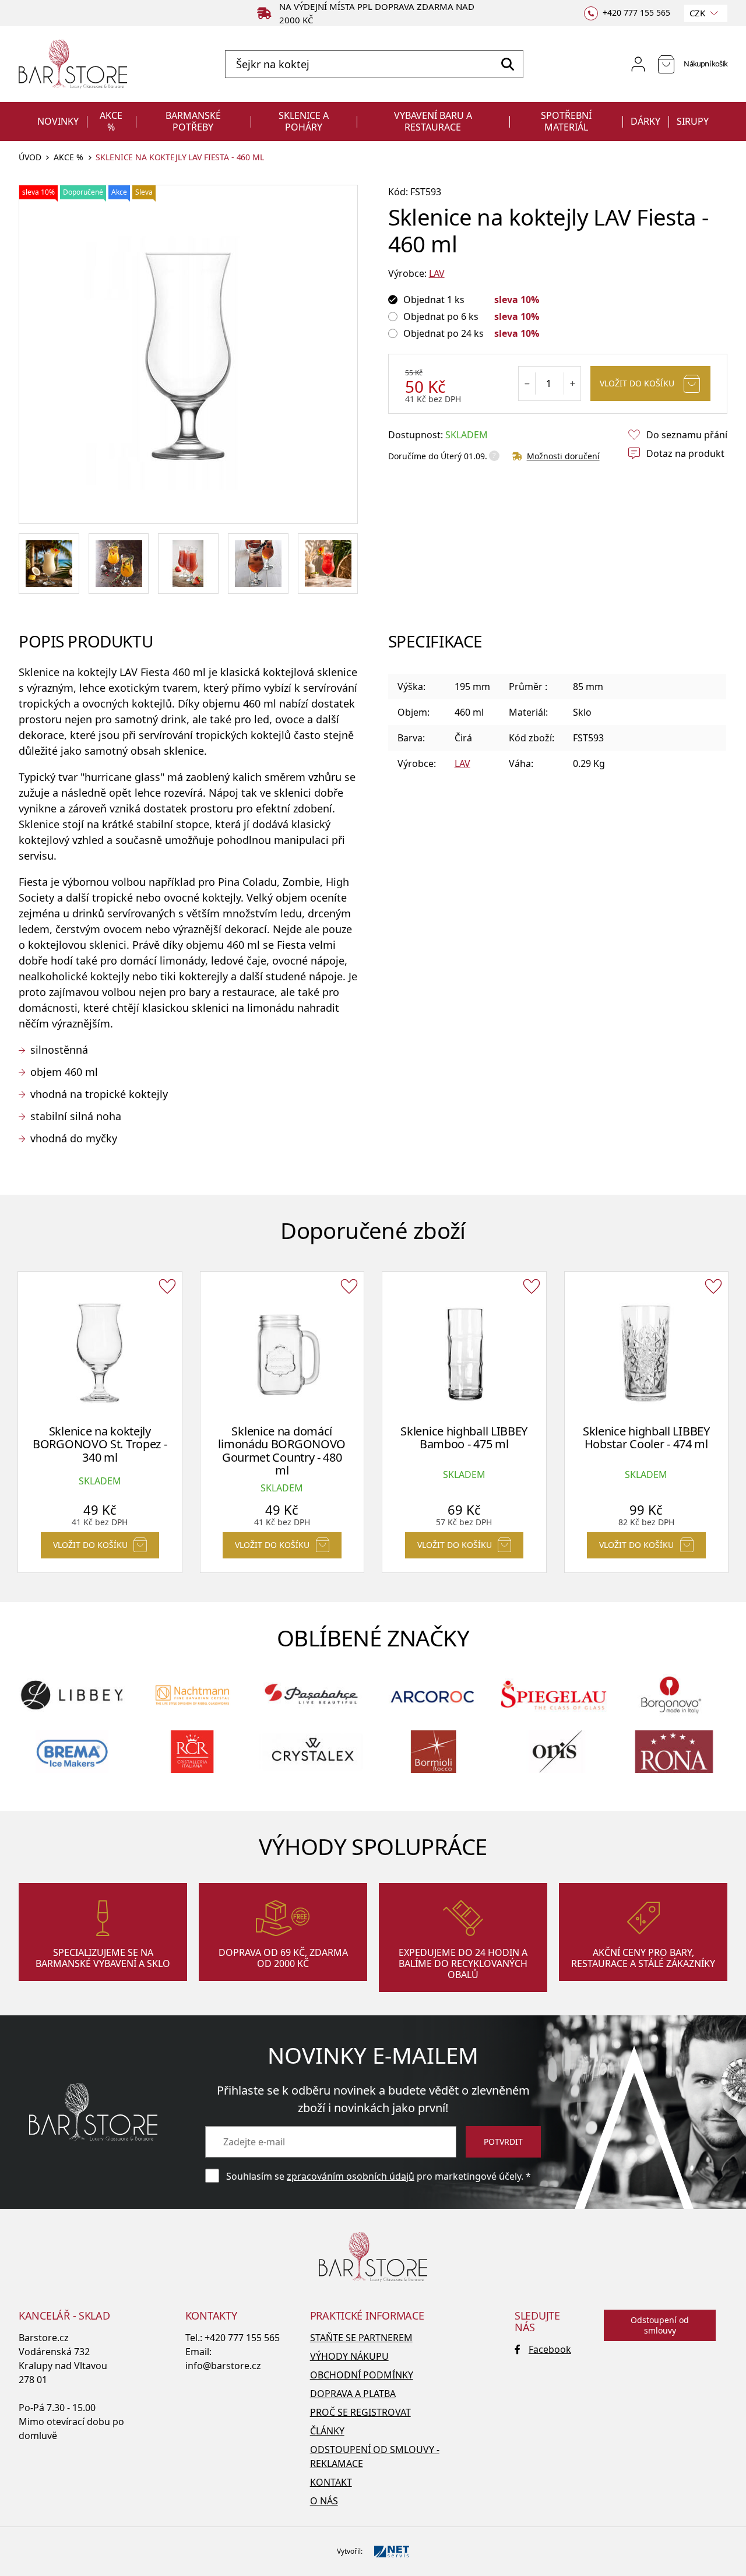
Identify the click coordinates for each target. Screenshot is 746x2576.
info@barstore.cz (223, 2366)
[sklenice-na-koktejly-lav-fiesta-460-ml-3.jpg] (258, 564)
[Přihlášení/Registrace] (638, 64)
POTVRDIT (503, 2142)
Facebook (550, 2349)
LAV (437, 273)
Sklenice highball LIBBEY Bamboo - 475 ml (464, 1438)
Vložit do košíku (637, 383)
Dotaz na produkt (685, 453)
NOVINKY (58, 121)
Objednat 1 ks (434, 300)
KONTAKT (331, 2482)
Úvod (30, 158)
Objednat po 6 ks (441, 316)
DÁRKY (645, 121)
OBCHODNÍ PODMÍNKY (362, 2375)
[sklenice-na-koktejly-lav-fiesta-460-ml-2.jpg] (188, 564)
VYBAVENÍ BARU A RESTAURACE (433, 121)
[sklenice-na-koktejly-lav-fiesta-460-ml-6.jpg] (49, 564)
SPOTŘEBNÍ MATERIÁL (566, 121)
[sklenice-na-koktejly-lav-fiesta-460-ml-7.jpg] (328, 564)
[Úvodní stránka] (73, 64)
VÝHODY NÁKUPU (349, 2356)
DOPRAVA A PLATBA (353, 2394)
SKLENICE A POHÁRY (304, 121)
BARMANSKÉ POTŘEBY (193, 121)
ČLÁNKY (327, 2431)
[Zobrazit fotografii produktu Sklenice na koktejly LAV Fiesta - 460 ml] (188, 354)
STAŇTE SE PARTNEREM (361, 2338)
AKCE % (111, 121)
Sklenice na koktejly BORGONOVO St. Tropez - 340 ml (100, 1444)
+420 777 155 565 (242, 2338)
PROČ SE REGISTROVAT (360, 2412)
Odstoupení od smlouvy (660, 2325)
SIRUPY (693, 121)
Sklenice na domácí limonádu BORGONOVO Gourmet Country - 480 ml (282, 1451)
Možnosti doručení (563, 456)
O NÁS (324, 2501)
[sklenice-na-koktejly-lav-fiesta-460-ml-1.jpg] (119, 564)
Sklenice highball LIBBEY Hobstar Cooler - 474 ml (646, 1438)
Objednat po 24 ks (444, 333)
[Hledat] (507, 64)
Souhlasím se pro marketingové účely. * (379, 2176)
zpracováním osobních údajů (351, 2176)
